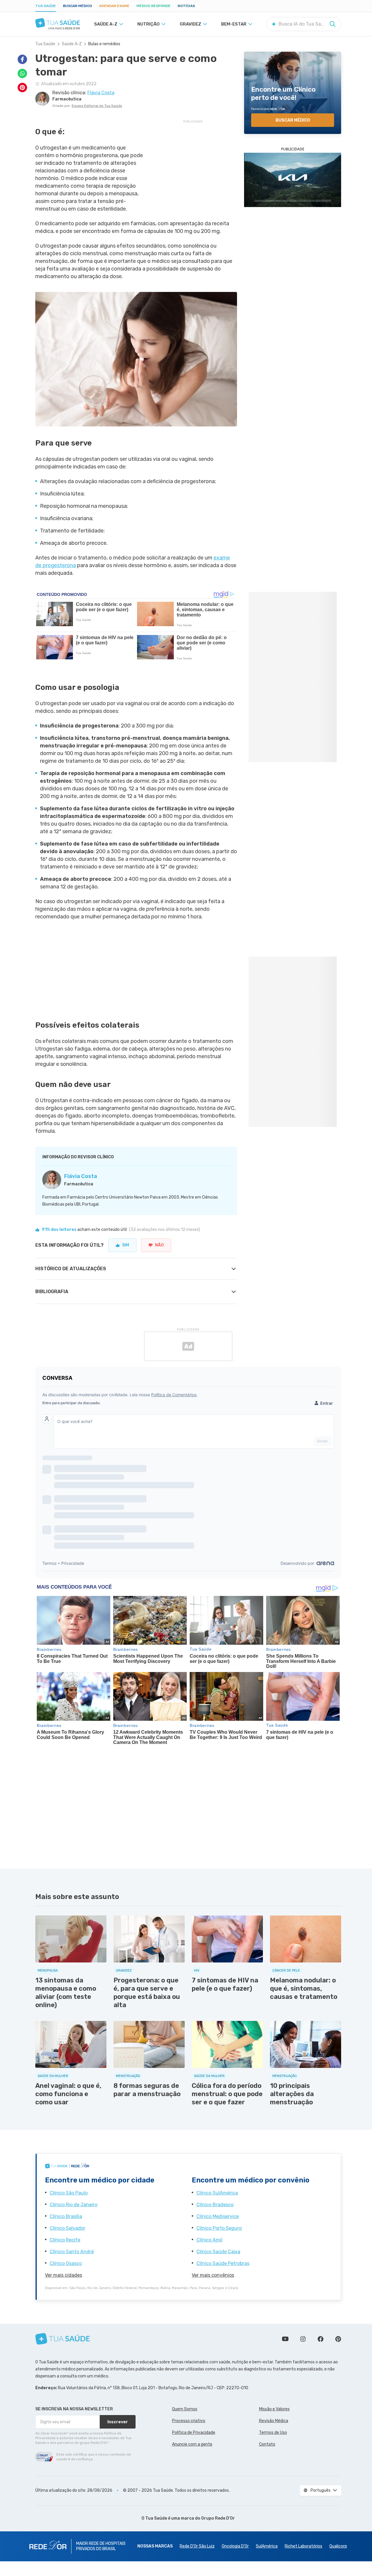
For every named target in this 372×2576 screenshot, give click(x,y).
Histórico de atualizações (71, 1269)
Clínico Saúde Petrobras (223, 2263)
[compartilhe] (22, 59)
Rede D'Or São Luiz (197, 2546)
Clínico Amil (209, 2240)
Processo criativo (189, 2421)
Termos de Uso (273, 2433)
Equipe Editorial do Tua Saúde (97, 106)
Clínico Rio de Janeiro (74, 2205)
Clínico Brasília (66, 2216)
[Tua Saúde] (58, 23)
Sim (126, 1245)
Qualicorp (338, 2546)
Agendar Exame (114, 6)
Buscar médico (77, 6)
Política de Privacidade (194, 2433)
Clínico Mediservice (218, 2216)
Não (159, 1245)
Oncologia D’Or (235, 2546)
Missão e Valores (274, 2409)
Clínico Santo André (72, 2252)
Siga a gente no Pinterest (338, 2339)
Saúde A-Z (72, 44)
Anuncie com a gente (192, 2444)
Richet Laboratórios (303, 2546)
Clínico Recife (65, 2240)
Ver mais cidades (64, 2275)
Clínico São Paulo (69, 2193)
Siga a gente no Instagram (303, 2339)
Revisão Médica (274, 2421)
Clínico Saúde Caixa (218, 2252)
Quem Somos (185, 2409)
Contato (267, 2444)
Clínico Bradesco (215, 2205)
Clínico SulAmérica (217, 2193)
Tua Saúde (46, 6)
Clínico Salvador (67, 2228)
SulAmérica (267, 2546)
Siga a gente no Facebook (321, 2339)
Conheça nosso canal (285, 2339)
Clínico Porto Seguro (219, 2228)
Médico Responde (154, 6)
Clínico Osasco (66, 2263)
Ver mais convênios (213, 2275)
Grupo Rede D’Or (218, 2518)
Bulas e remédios (104, 44)
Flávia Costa (81, 1176)
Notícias (186, 6)
